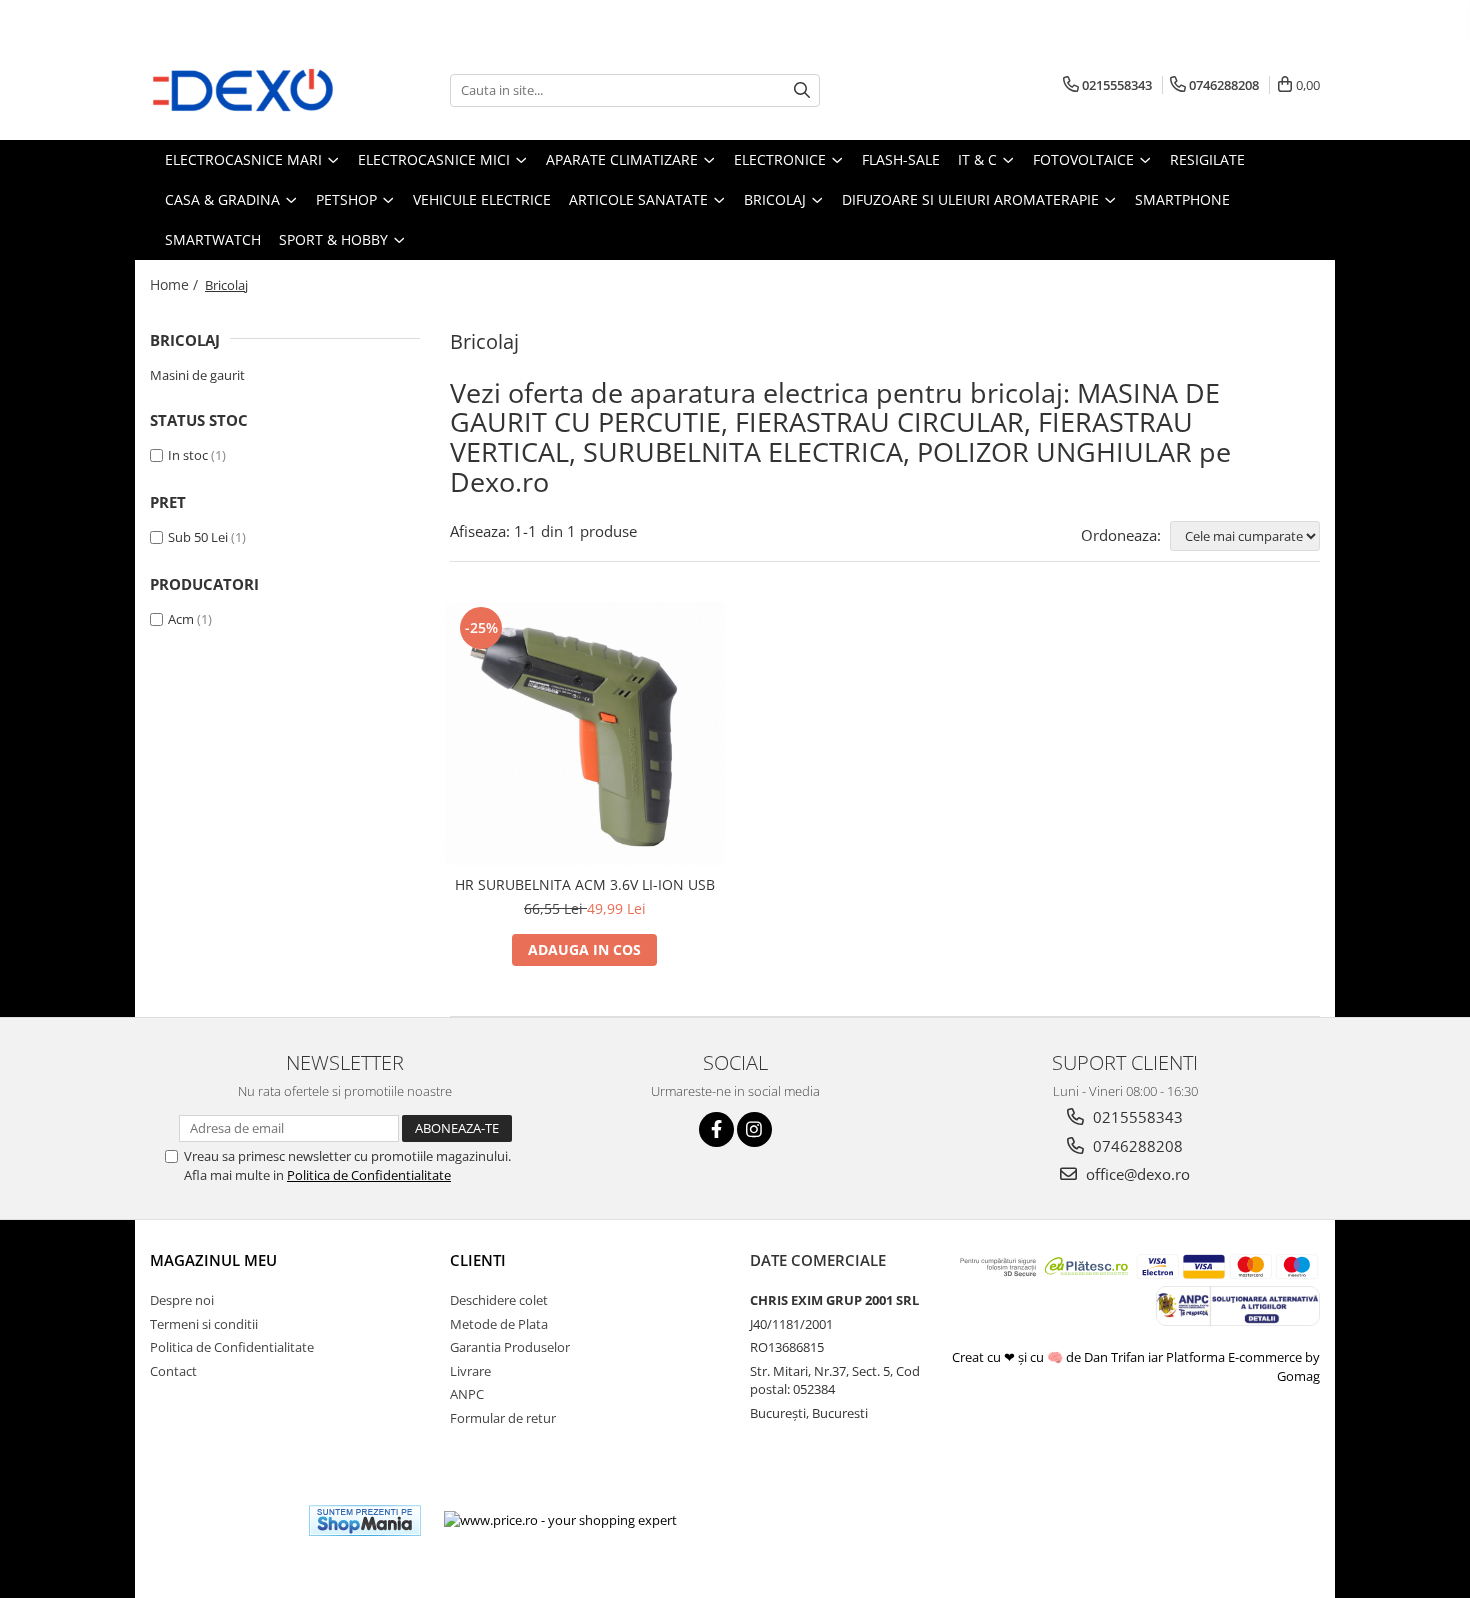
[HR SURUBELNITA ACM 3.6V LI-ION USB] (585, 733)
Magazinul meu (213, 1260)
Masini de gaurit (197, 375)
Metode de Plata (499, 1324)
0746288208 (1136, 1146)
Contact (173, 1371)
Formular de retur (503, 1418)
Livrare (470, 1371)
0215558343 (1136, 1117)
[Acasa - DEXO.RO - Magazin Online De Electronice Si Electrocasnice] (250, 90)
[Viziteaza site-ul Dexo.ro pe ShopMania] (365, 1520)
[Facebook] (716, 1129)
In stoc (188, 455)
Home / (176, 284)
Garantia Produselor (510, 1347)
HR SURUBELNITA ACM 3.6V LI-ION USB (585, 884)
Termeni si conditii (204, 1324)
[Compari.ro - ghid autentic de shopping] (220, 1520)
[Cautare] (802, 90)
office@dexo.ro (1136, 1174)
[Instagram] (754, 1129)
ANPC (467, 1394)
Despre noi (182, 1300)
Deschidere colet (499, 1300)
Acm (181, 619)
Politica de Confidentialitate (369, 1175)
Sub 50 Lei (198, 537)
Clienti (478, 1260)
